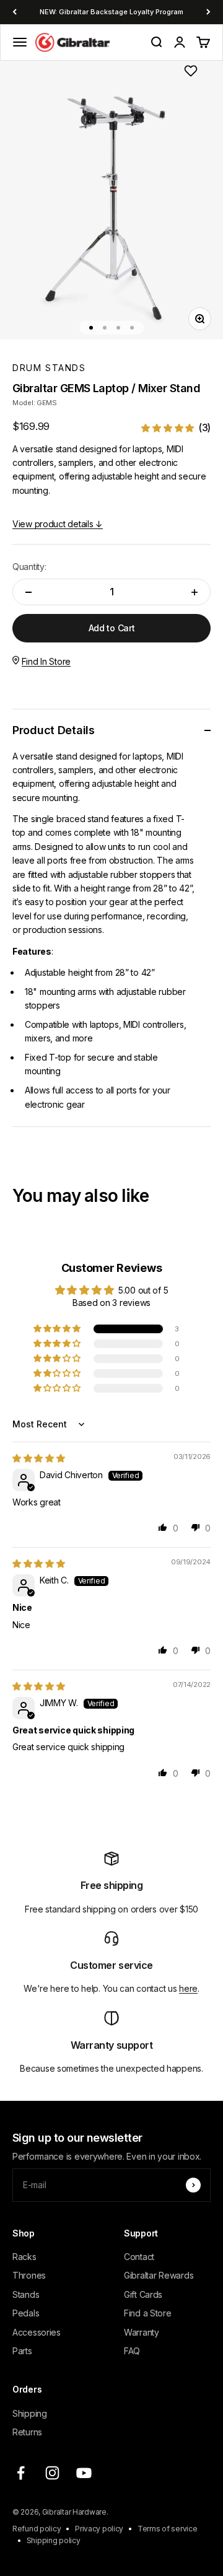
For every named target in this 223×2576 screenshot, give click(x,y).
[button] (176, 428)
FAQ (132, 2351)
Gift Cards (143, 2294)
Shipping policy (54, 2540)
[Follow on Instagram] (52, 2473)
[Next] (208, 12)
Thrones (29, 2275)
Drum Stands (49, 368)
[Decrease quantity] (28, 592)
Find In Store (46, 661)
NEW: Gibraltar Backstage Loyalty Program (111, 12)
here (188, 1988)
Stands (26, 2294)
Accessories (37, 2332)
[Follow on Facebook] (21, 2473)
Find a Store (148, 2313)
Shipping (30, 2413)
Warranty (142, 2332)
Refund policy (37, 2529)
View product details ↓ (58, 524)
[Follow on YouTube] (84, 2473)
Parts (22, 2351)
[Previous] (15, 12)
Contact (139, 2257)
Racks (24, 2257)
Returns (27, 2432)
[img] (39, 1458)
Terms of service (168, 2529)
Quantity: (29, 567)
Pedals (26, 2313)
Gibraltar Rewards (159, 2275)
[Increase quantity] (195, 592)
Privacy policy (99, 2529)
